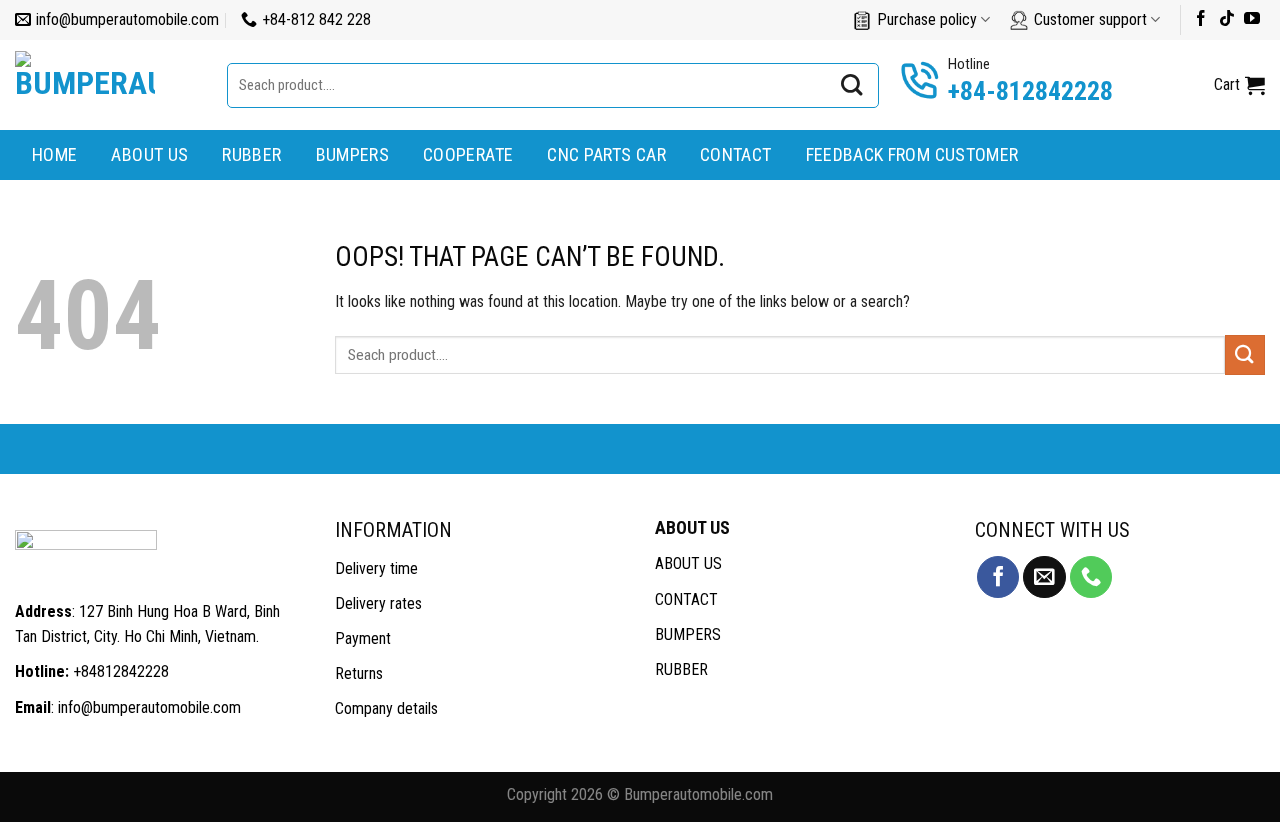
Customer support (1090, 19)
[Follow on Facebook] (1201, 19)
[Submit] (852, 85)
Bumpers (353, 154)
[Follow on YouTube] (1252, 19)
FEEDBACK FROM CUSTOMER (912, 154)
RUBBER (681, 669)
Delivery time (376, 568)
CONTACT (686, 599)
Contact (736, 154)
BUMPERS (688, 634)
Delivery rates (378, 603)
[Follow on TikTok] (1227, 19)
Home (54, 154)
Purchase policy (927, 19)
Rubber (251, 154)
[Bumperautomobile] (106, 85)
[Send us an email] (1044, 577)
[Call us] (1091, 577)
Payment (363, 638)
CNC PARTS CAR (606, 154)
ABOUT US (149, 154)
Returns (359, 673)
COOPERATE (468, 154)
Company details (386, 708)
